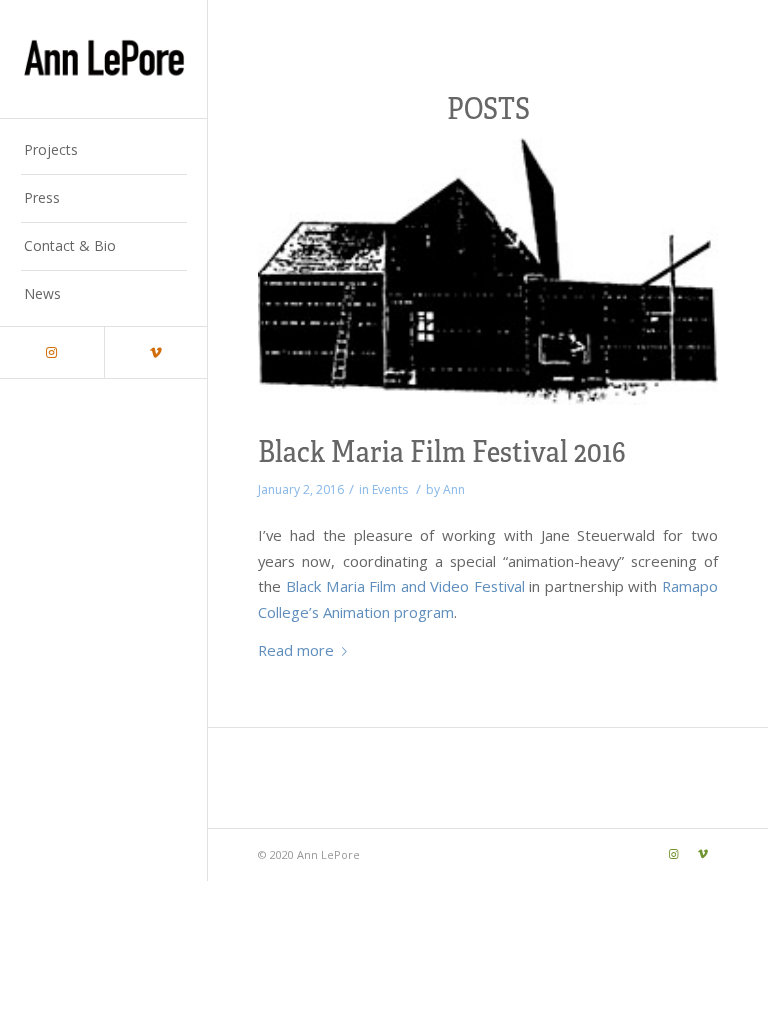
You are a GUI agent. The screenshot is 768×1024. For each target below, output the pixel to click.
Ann (454, 489)
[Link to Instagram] (52, 352)
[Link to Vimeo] (156, 352)
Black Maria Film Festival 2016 (442, 449)
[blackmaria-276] (488, 271)
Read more (296, 650)
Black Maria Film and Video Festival (405, 586)
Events (390, 489)
